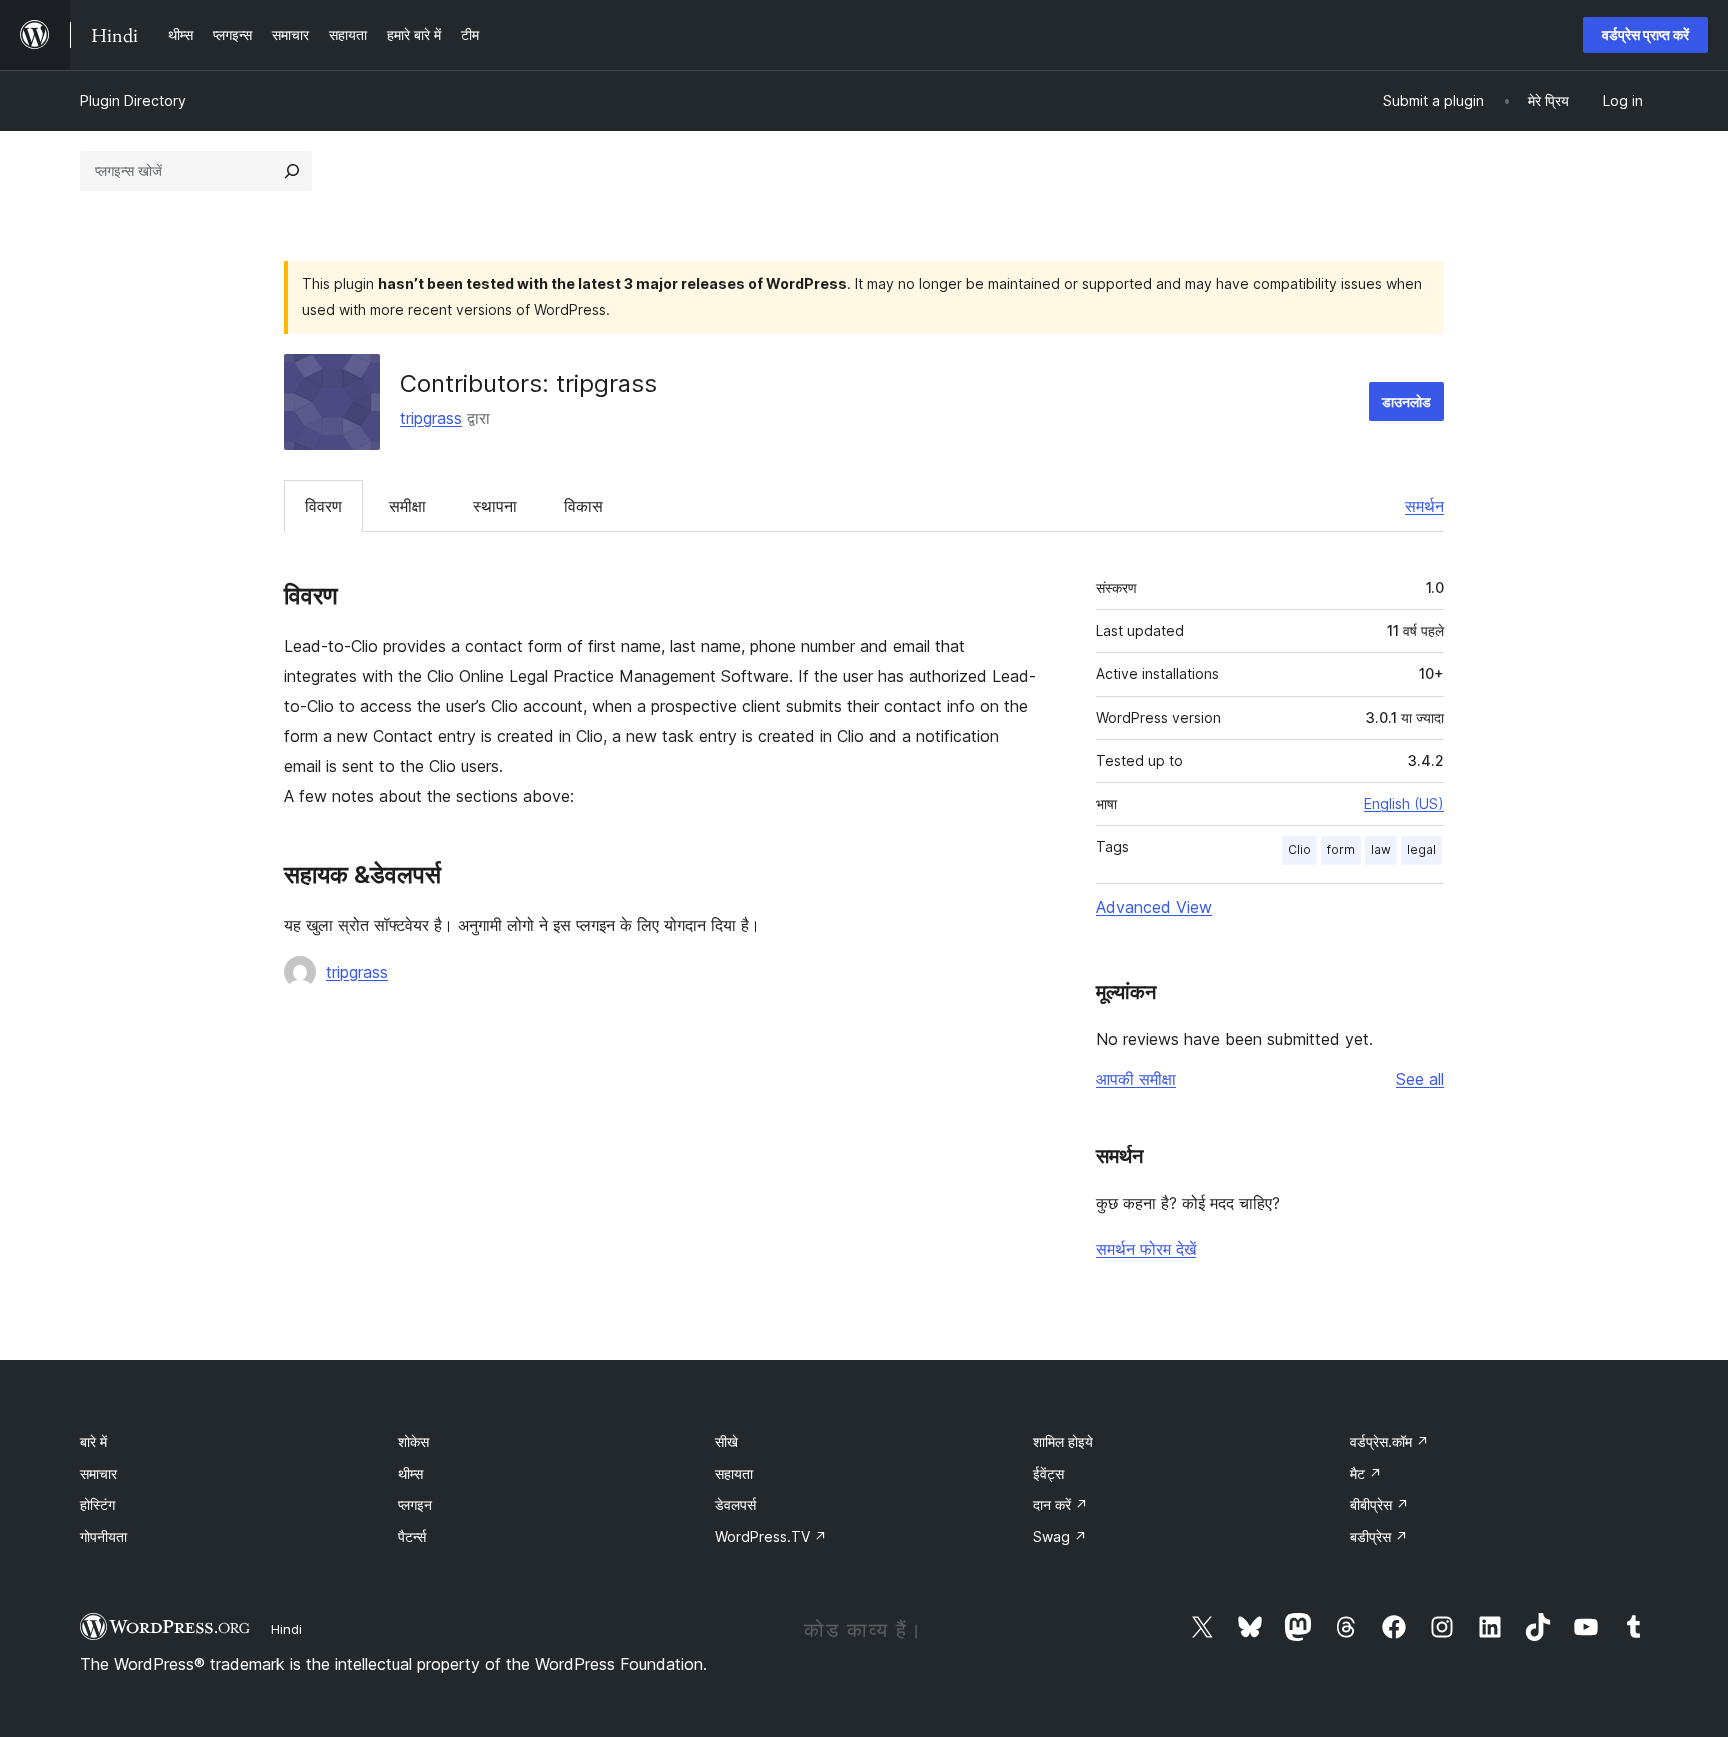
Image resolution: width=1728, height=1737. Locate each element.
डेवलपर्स (735, 1504)
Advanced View (1154, 907)
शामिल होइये (1063, 1441)
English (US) (1404, 803)
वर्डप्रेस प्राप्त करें (1645, 34)
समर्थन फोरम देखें (1146, 1249)
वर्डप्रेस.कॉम (1389, 1441)
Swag (1060, 1536)
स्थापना (495, 506)
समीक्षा (407, 506)
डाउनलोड (1406, 401)
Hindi (286, 1629)
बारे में (93, 1441)
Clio (1299, 849)
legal (1421, 849)
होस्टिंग (97, 1504)
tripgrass (431, 418)
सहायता (734, 1473)
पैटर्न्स (412, 1536)
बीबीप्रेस (1379, 1504)
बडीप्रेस (1379, 1536)
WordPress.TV (771, 1536)
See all (1420, 1079)
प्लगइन (415, 1504)
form (1341, 849)
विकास (583, 506)
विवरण (323, 506)
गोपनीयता (103, 1536)
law (1381, 849)
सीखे (726, 1441)
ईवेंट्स (1048, 1473)
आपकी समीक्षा (1136, 1079)
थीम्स (410, 1473)
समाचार (98, 1473)
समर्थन (1424, 506)
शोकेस (413, 1441)
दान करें (1060, 1504)
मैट (1366, 1473)
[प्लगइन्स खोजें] (292, 171)
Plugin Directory (133, 100)
